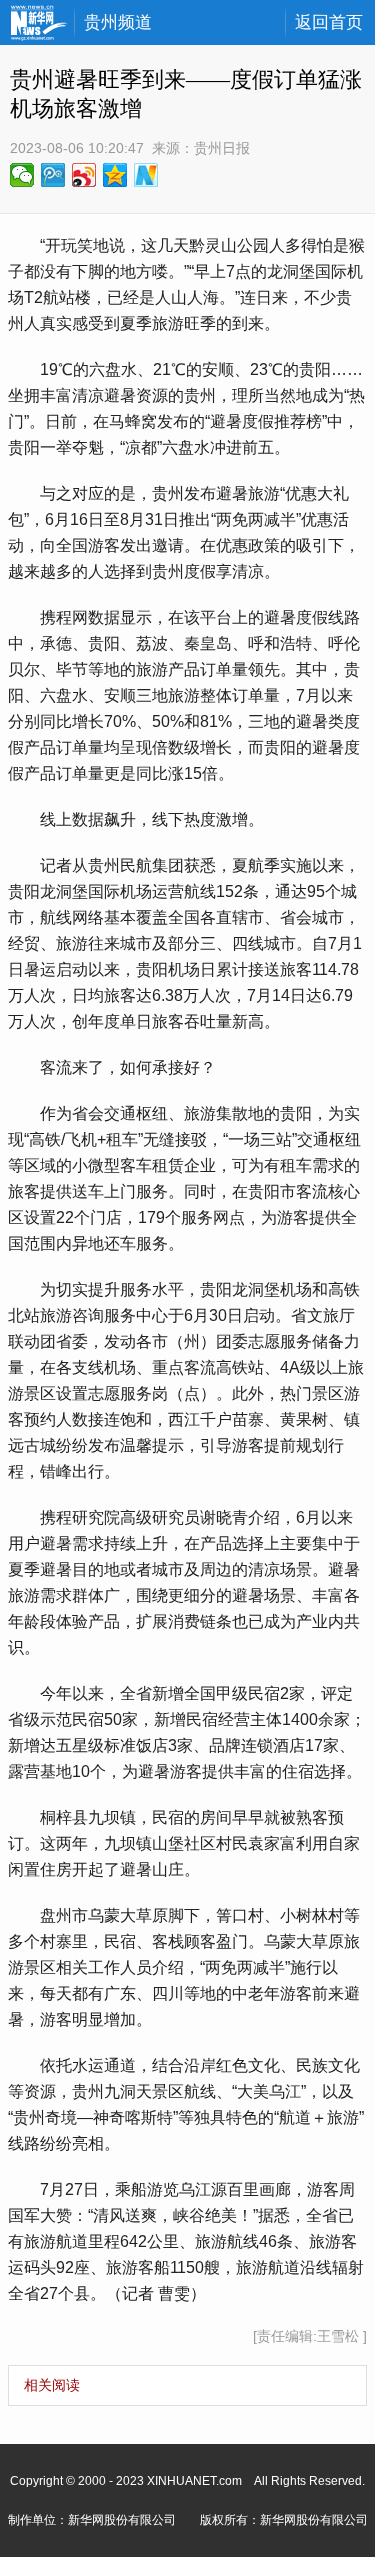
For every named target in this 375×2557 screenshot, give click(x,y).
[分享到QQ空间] (115, 175)
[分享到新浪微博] (84, 175)
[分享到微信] (22, 175)
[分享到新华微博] (146, 175)
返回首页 (329, 22)
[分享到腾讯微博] (53, 175)
